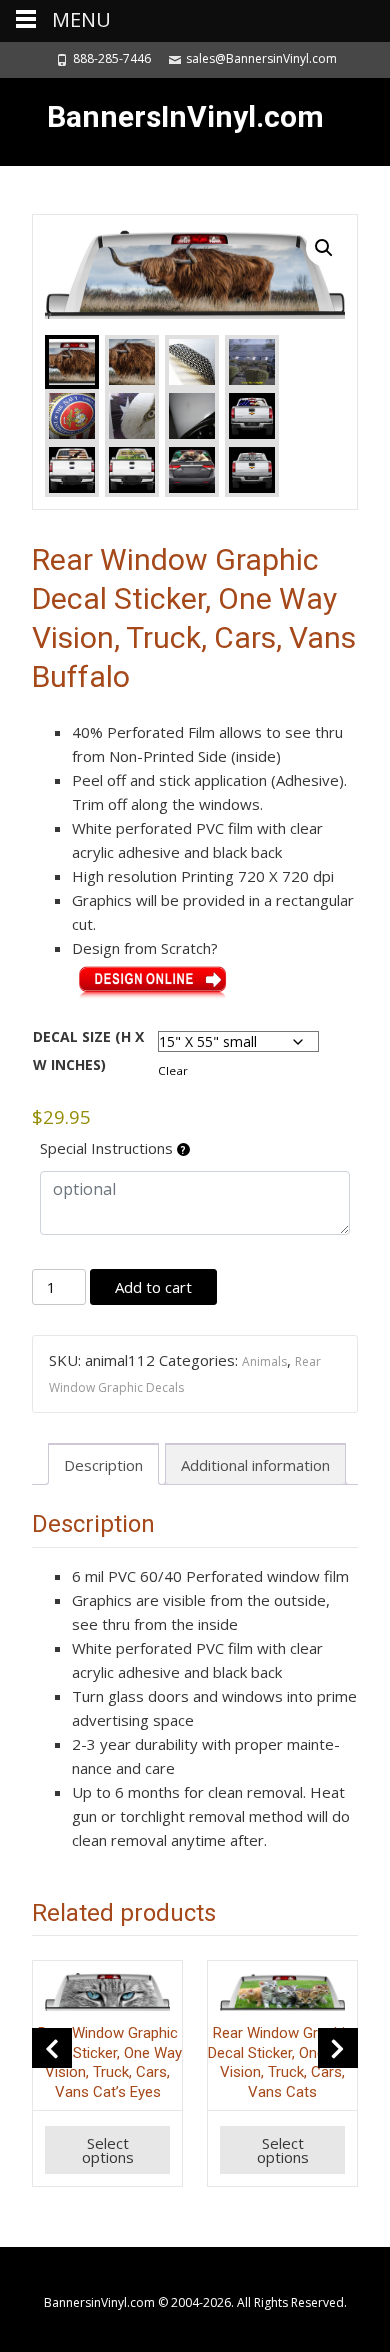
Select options (108, 2150)
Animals (264, 1361)
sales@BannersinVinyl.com (261, 58)
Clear (173, 1070)
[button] (324, 248)
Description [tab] (103, 1465)
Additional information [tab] (255, 1465)
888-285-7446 (112, 58)
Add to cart (153, 1287)
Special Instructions (108, 1148)
